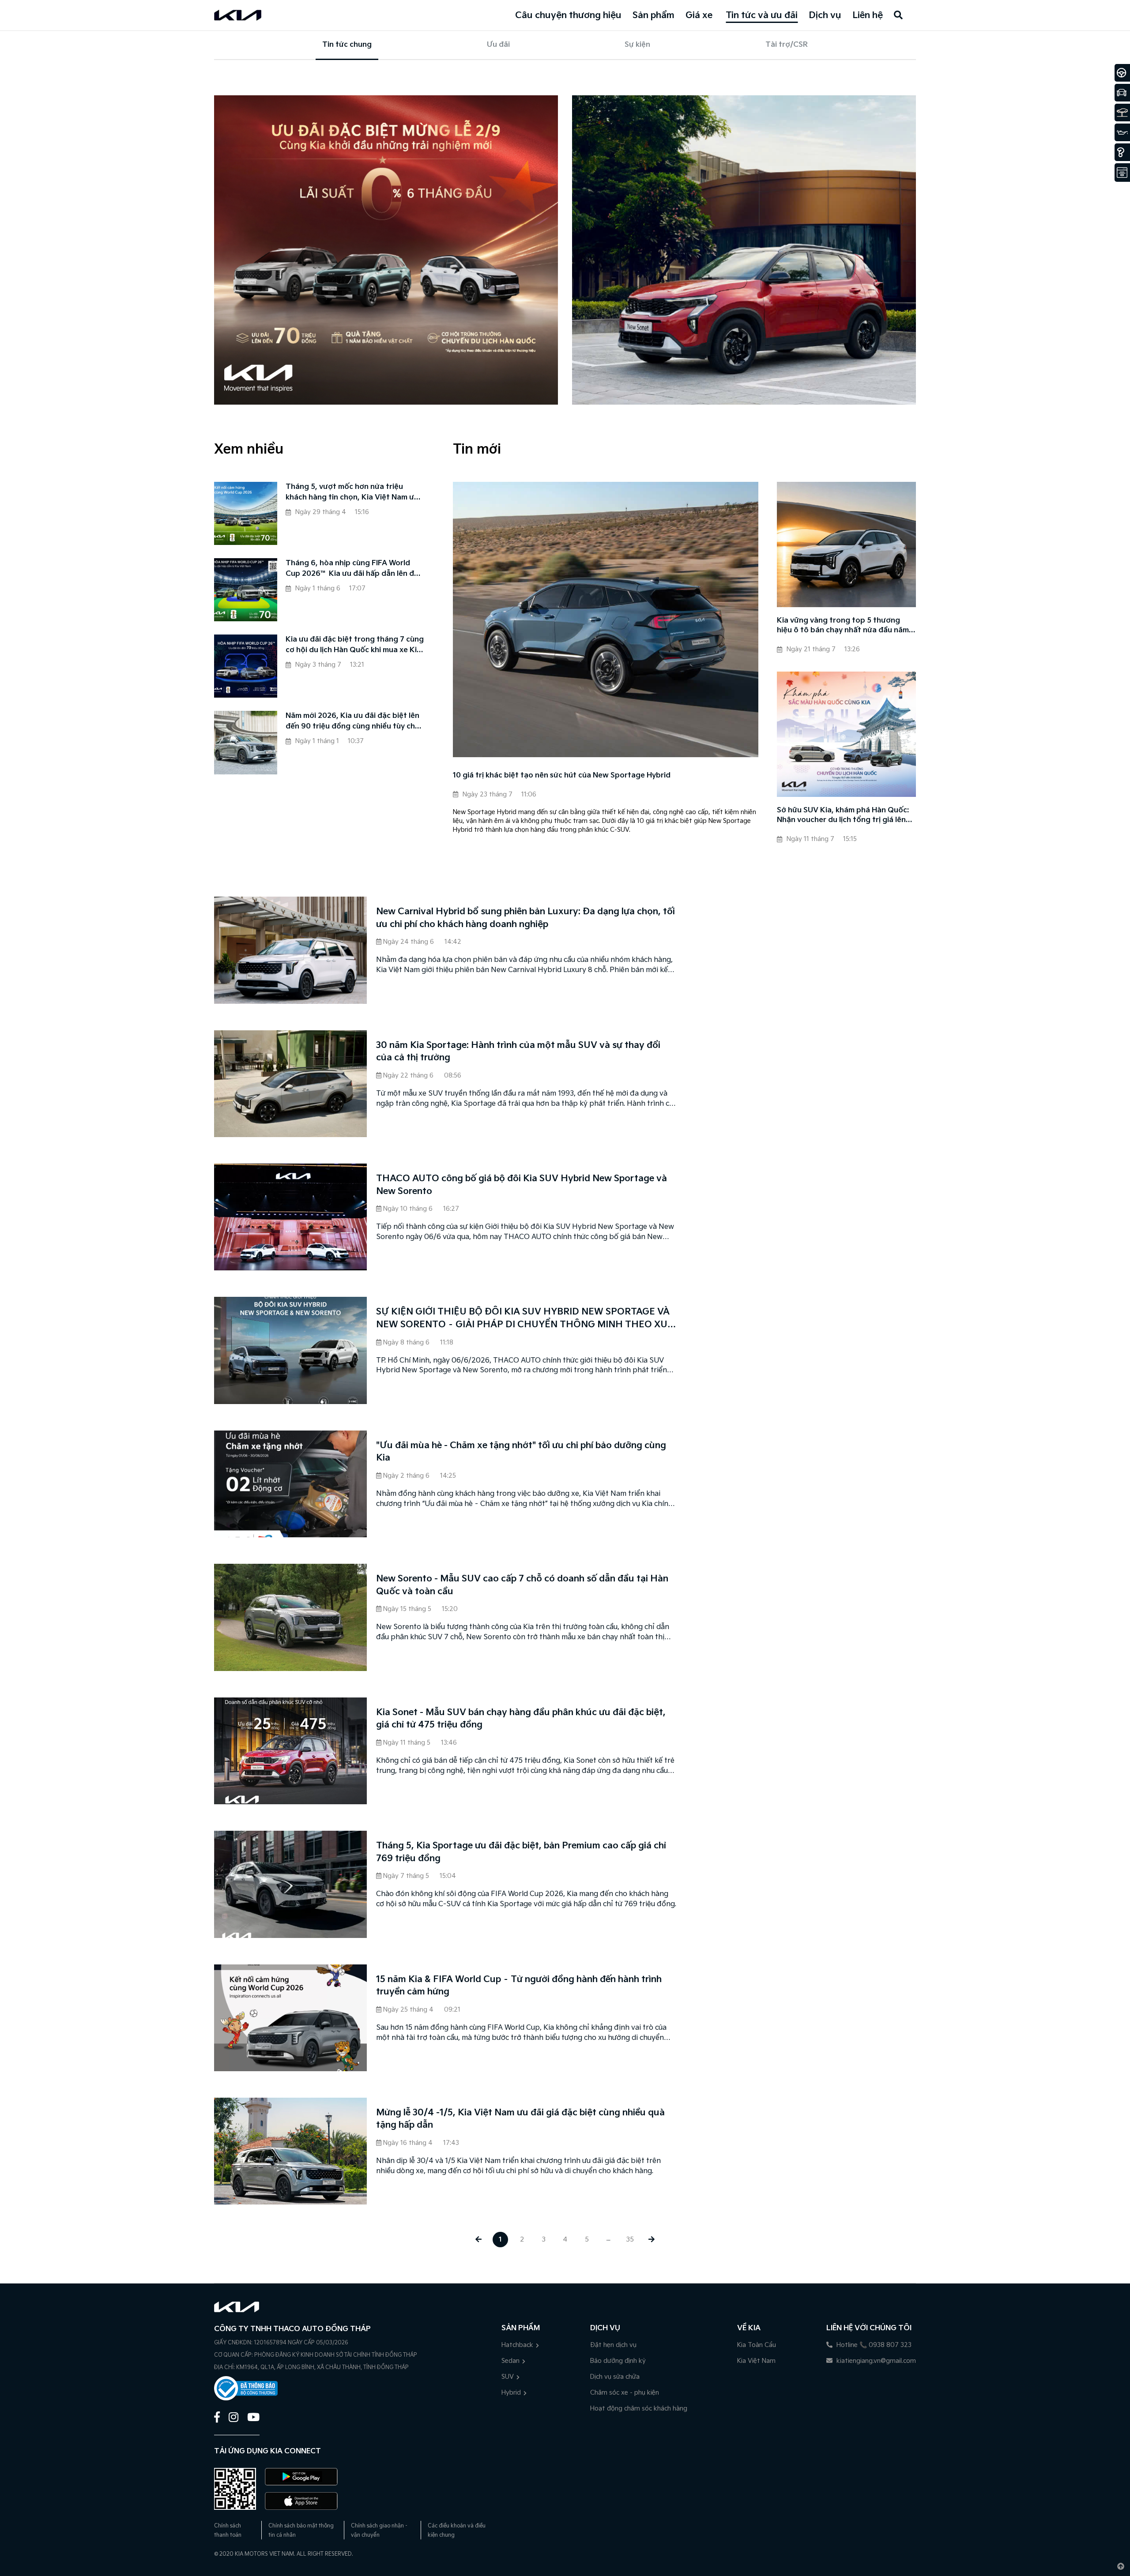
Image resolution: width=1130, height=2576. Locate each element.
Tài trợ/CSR (787, 45)
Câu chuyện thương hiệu (568, 15)
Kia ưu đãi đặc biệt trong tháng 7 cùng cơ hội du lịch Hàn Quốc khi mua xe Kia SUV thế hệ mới (355, 646)
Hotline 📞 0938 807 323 (873, 2345)
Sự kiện (637, 45)
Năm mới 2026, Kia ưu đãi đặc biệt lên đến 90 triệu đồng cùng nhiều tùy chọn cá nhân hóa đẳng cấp (355, 722)
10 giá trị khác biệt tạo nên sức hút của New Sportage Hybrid (562, 775)
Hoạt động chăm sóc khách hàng (639, 2409)
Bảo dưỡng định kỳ (618, 2361)
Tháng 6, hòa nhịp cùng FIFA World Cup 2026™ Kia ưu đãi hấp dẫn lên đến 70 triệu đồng (354, 569)
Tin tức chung (347, 45)
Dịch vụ (825, 15)
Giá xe (699, 15)
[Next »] (652, 2240)
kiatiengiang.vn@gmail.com (875, 2361)
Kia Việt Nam (756, 2361)
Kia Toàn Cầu (757, 2345)
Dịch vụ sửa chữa (615, 2377)
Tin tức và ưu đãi (762, 15)
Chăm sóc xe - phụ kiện (625, 2393)
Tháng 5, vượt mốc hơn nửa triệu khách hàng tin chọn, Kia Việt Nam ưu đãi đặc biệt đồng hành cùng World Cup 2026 (352, 493)
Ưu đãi (498, 45)
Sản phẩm (654, 15)
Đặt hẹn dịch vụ (613, 2345)
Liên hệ (868, 15)
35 (630, 2240)
